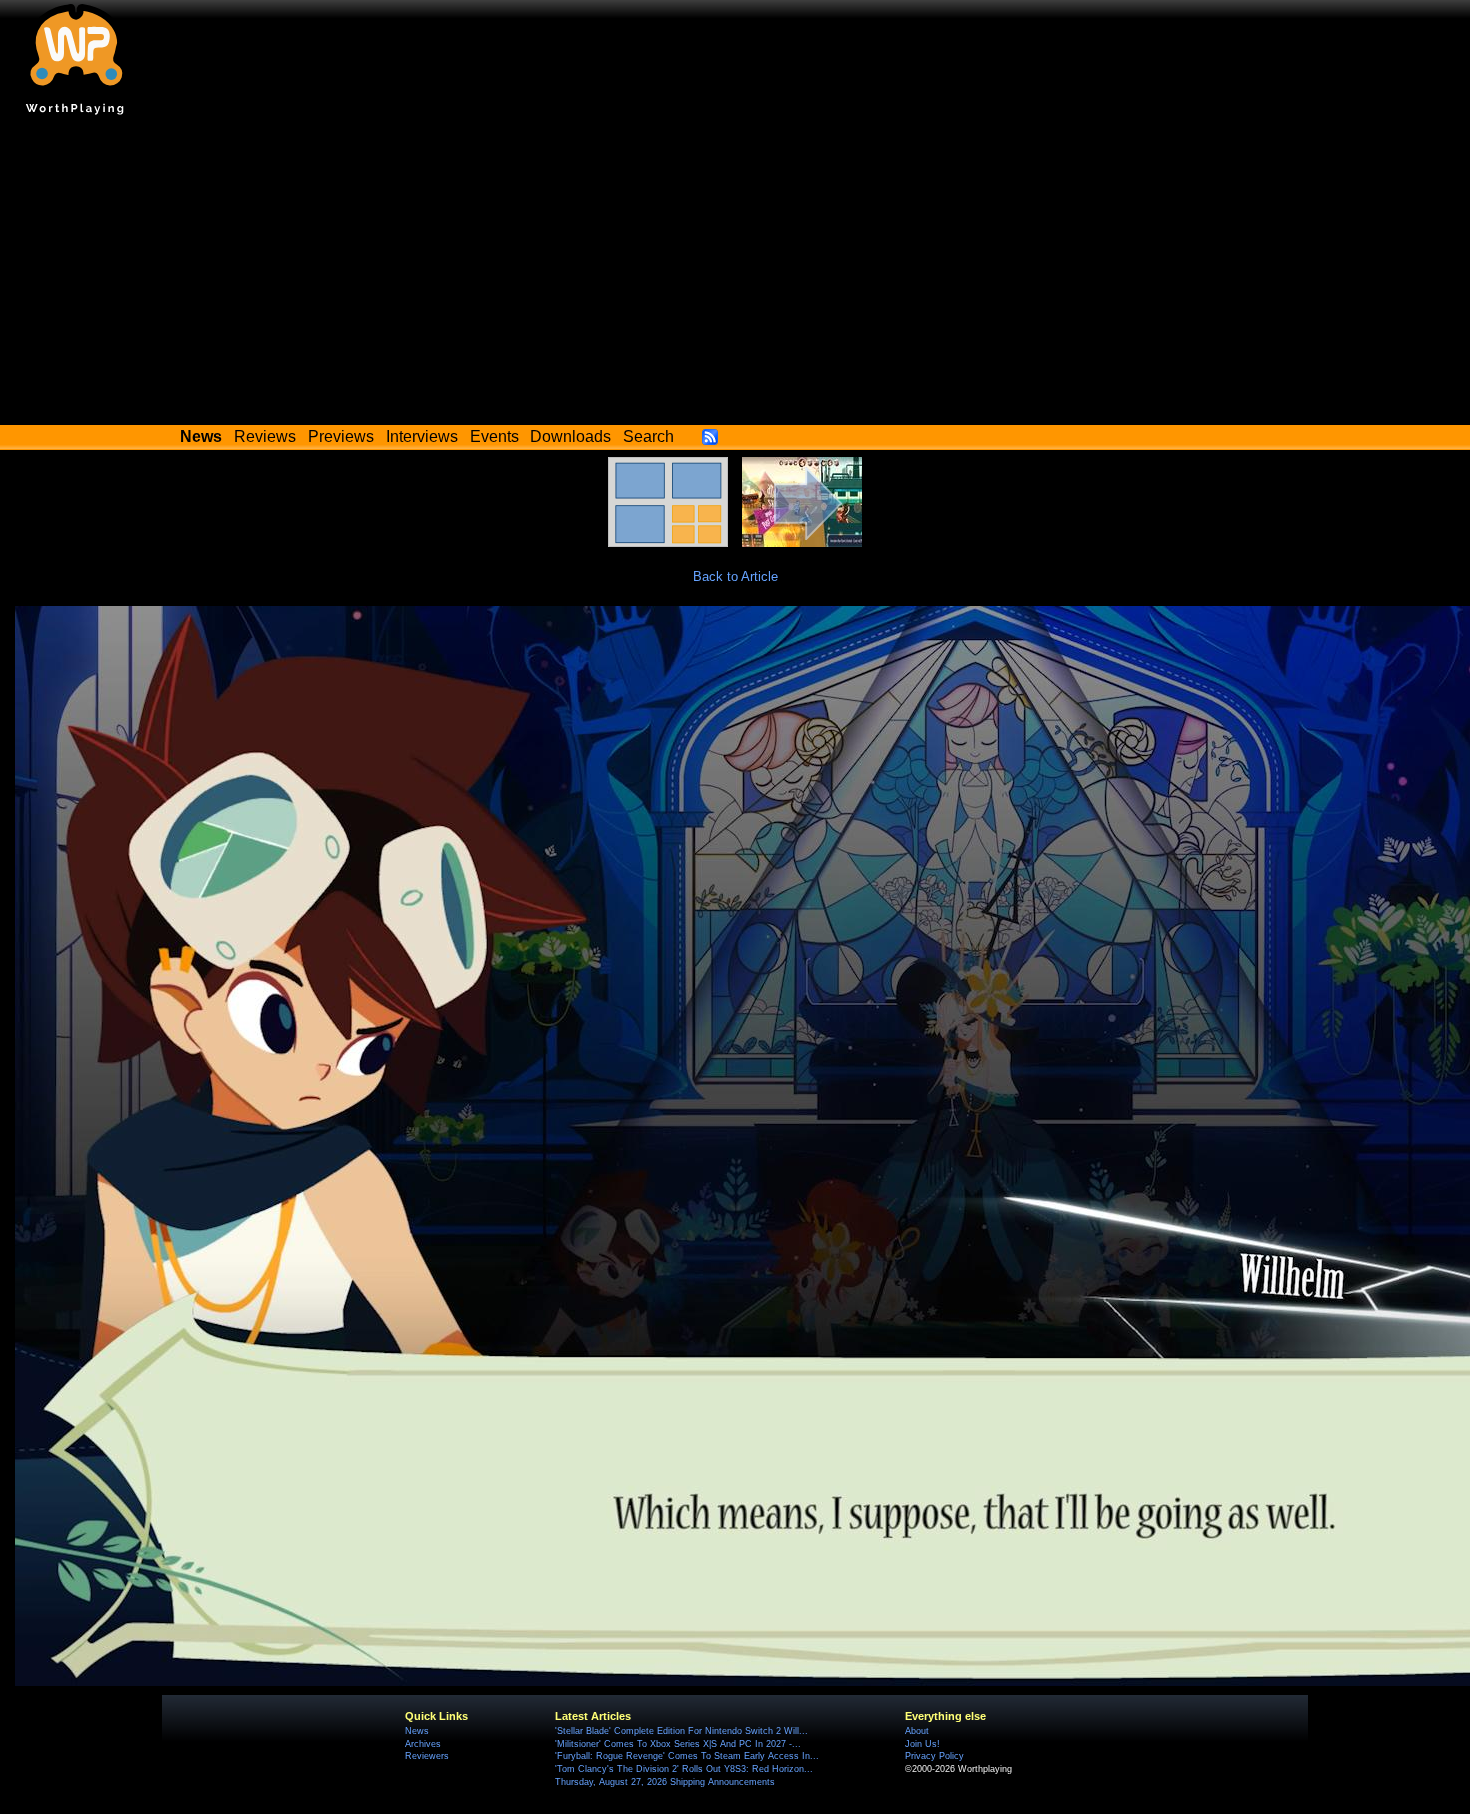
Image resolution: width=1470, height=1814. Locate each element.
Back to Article (735, 576)
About (917, 1731)
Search (648, 436)
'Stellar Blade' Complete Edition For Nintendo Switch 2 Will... (681, 1731)
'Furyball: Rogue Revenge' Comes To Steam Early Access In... (687, 1756)
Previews (341, 436)
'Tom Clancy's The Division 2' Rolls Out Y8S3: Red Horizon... (684, 1769)
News (417, 1731)
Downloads (570, 436)
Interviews (422, 436)
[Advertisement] (735, 275)
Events (494, 436)
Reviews (265, 436)
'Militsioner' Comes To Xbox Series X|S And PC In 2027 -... (678, 1744)
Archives (423, 1744)
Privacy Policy (934, 1756)
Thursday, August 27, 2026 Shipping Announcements (665, 1782)
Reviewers (427, 1756)
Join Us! (922, 1744)
